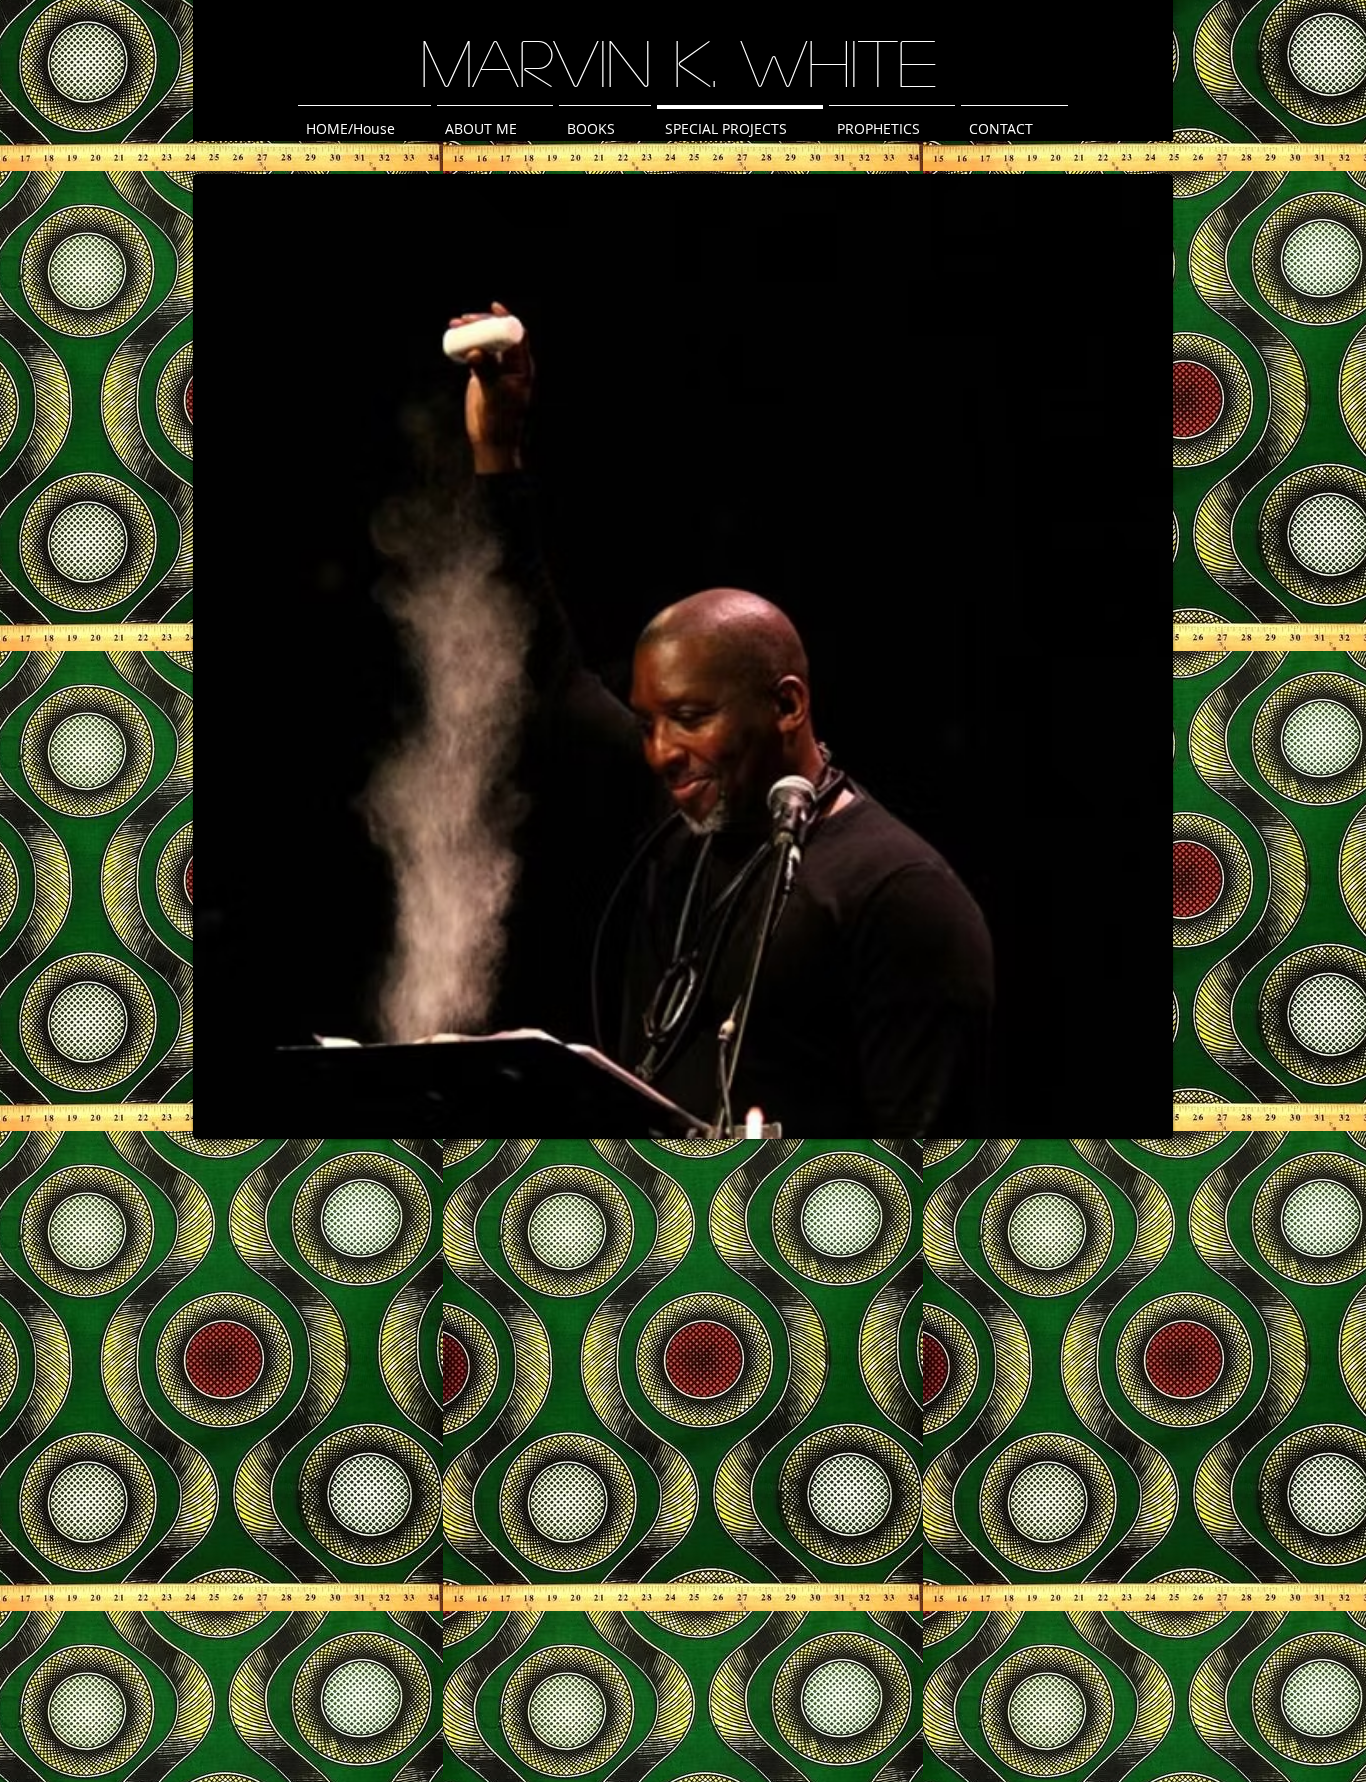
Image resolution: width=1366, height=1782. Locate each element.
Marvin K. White (679, 61)
